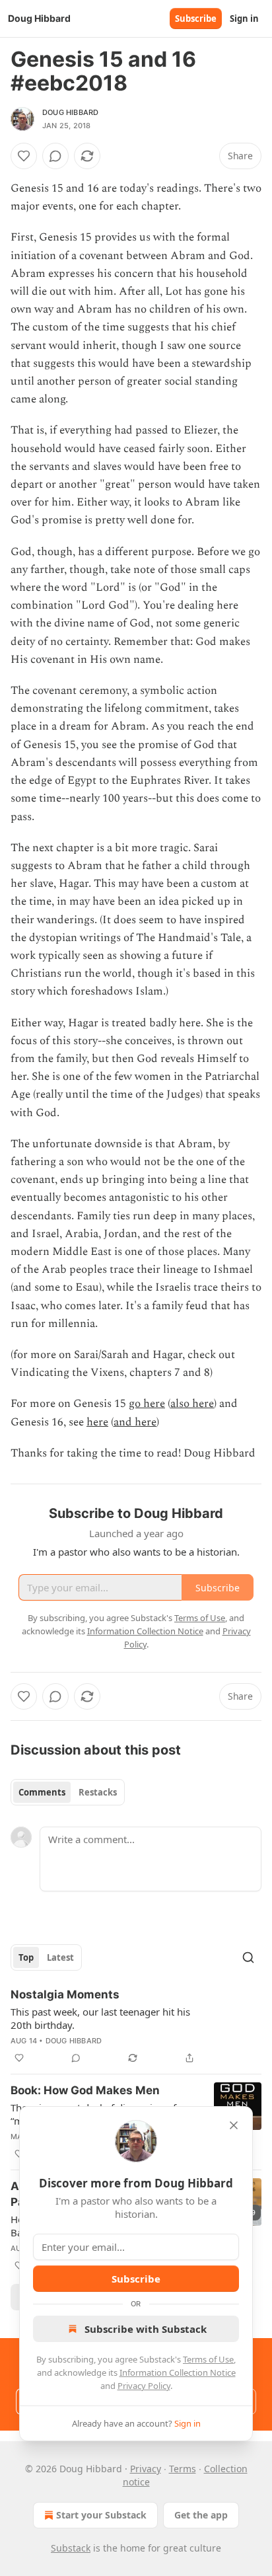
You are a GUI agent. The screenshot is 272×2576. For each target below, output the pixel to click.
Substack (71, 2548)
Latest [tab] (60, 1957)
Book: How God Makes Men (85, 2090)
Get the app (201, 2515)
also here (192, 1404)
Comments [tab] (42, 1792)
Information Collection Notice (178, 2372)
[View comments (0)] (55, 156)
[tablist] (68, 1792)
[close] (234, 2125)
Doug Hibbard (70, 112)
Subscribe (196, 19)
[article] (136, 2026)
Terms (183, 2469)
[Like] (24, 156)
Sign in (244, 19)
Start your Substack (101, 2515)
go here (147, 1404)
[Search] (248, 1957)
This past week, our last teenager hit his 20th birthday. (100, 2018)
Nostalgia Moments (65, 1994)
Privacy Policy (144, 2386)
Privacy (146, 2469)
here (97, 1422)
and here (135, 1422)
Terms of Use (208, 2359)
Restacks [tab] (98, 1792)
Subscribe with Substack (146, 2329)
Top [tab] (26, 1957)
